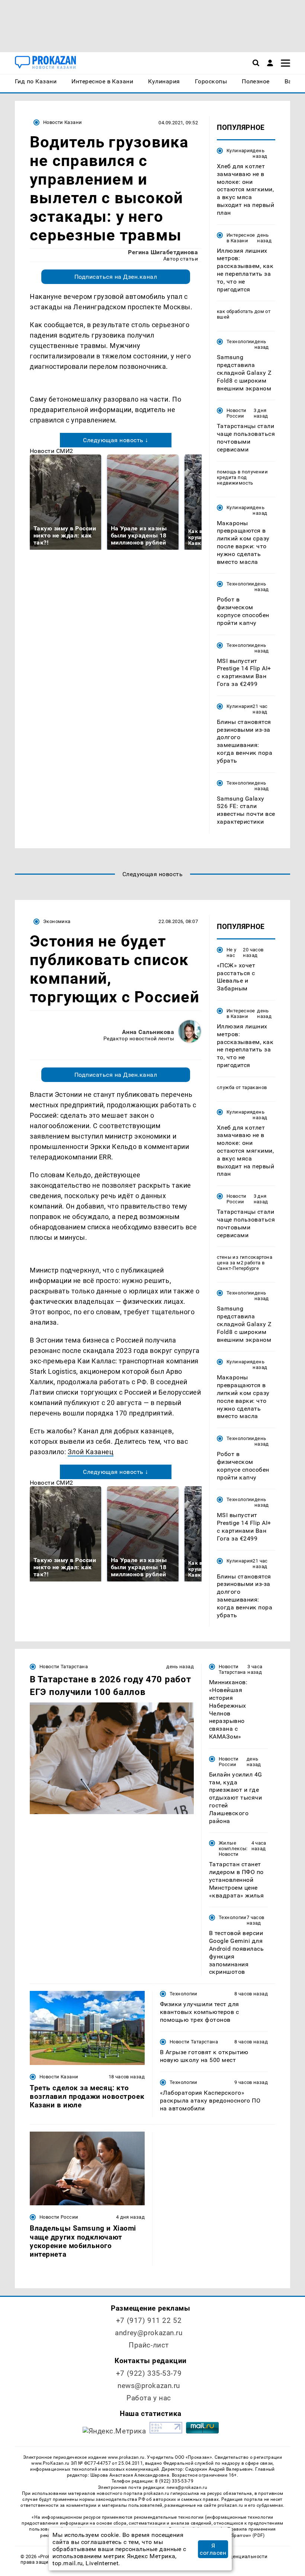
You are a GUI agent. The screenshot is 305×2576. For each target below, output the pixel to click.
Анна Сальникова (148, 1032)
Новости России (237, 413)
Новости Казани (62, 122)
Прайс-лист (149, 2345)
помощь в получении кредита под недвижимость (242, 477)
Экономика (57, 921)
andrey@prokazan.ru (149, 2333)
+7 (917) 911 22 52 (149, 2320)
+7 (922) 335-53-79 (149, 2373)
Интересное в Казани (241, 238)
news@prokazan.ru (149, 2386)
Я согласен (213, 2549)
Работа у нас (149, 2398)
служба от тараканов (242, 1087)
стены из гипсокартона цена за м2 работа (245, 1260)
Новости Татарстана (64, 1667)
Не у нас (232, 952)
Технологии (240, 341)
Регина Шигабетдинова (163, 252)
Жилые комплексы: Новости (233, 1849)
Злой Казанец (91, 1452)
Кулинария (240, 151)
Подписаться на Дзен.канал (116, 277)
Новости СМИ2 (52, 451)
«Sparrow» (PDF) (247, 2535)
